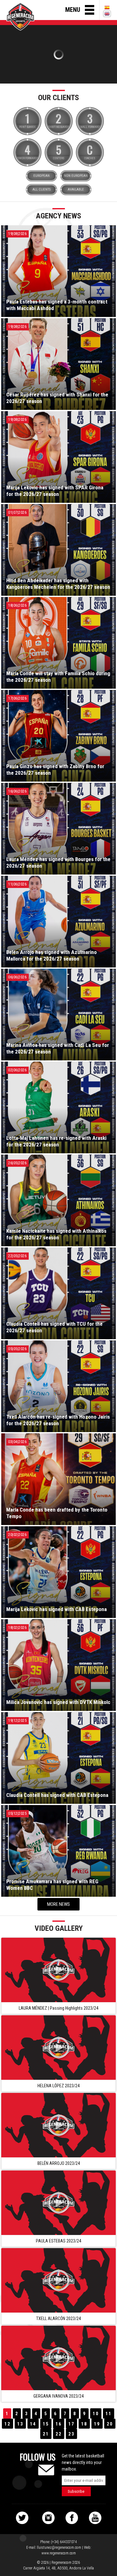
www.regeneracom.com (59, 2553)
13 (20, 2424)
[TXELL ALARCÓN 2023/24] (58, 2280)
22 (59, 2434)
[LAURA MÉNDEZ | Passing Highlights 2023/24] (58, 1970)
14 (33, 2424)
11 (109, 2414)
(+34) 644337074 (64, 2542)
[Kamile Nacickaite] (58, 54)
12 (7, 2424)
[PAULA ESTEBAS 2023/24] (58, 2203)
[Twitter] (22, 2518)
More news (58, 1904)
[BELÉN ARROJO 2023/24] (58, 2125)
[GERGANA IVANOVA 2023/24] (58, 2358)
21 (46, 2434)
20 (110, 2424)
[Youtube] (95, 2518)
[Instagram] (48, 2518)
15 (46, 2424)
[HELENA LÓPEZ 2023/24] (58, 2048)
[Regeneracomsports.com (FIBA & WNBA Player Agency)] (20, 17)
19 (97, 2424)
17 (71, 2424)
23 (71, 2434)
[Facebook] (72, 2518)
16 (59, 2424)
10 (96, 2414)
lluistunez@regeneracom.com (59, 2548)
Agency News (58, 216)
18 (84, 2424)
